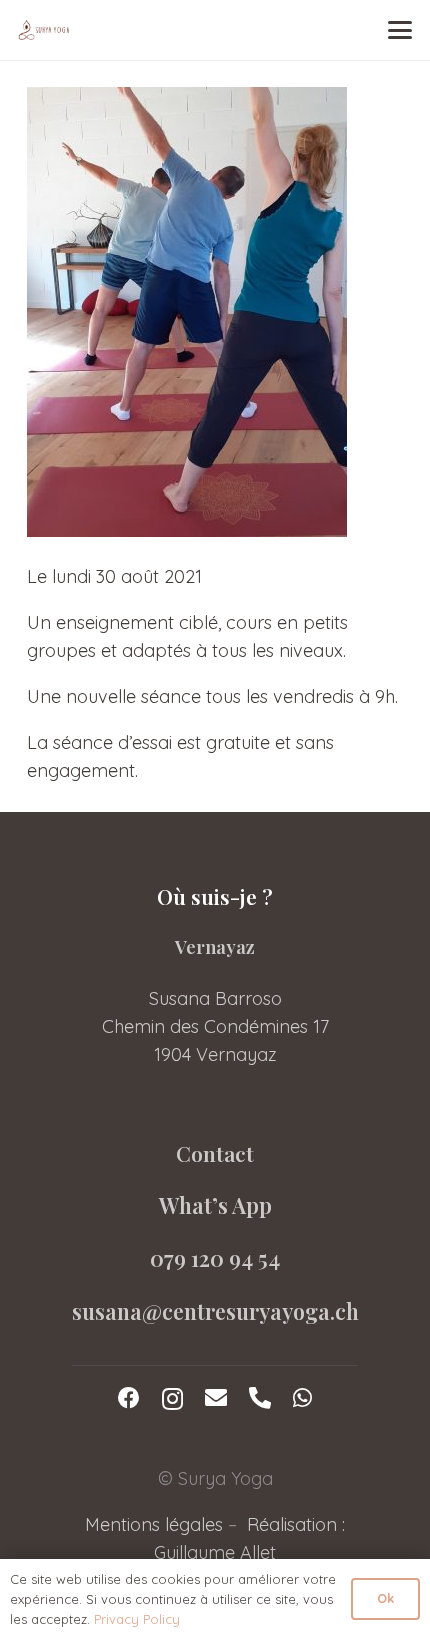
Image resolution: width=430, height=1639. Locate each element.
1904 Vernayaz (215, 1054)
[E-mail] (216, 1398)
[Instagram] (172, 1399)
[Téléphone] (260, 1398)
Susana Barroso (215, 998)
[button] (400, 30)
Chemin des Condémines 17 (215, 1026)
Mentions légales (154, 1524)
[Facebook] (129, 1398)
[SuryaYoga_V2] (43, 30)
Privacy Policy (137, 1619)
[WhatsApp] (302, 1398)
